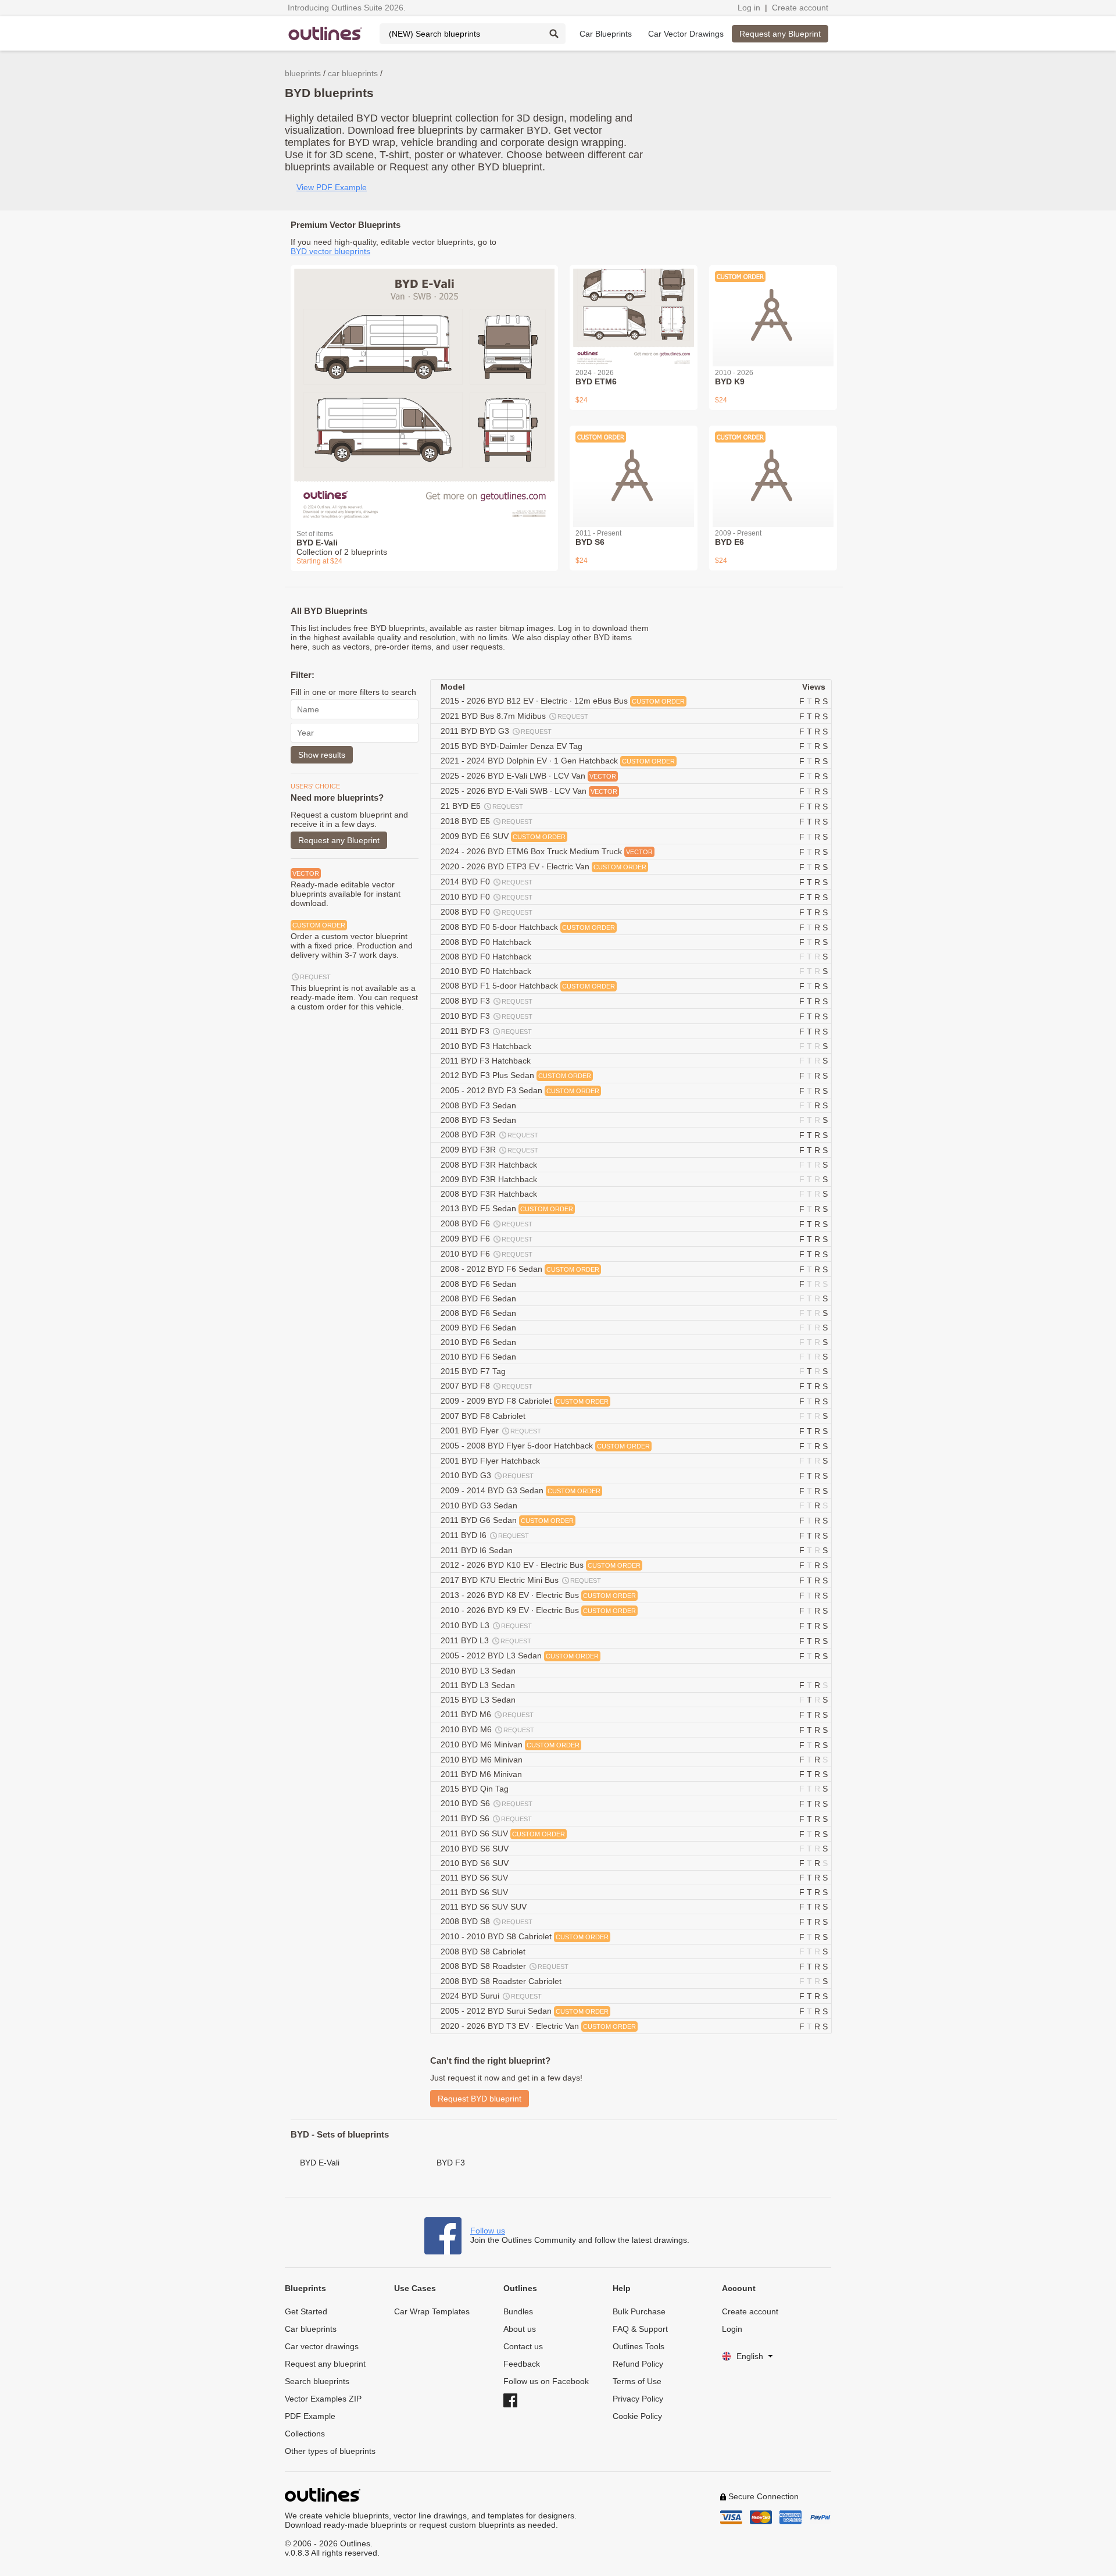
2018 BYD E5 (487, 821)
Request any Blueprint (780, 34)
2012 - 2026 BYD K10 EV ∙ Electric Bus (541, 1565)
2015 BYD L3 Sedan (479, 1700)
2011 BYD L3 (486, 1640)
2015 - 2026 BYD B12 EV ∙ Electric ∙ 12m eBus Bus (563, 701)
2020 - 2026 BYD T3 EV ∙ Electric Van (538, 2026)
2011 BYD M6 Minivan (482, 1774)
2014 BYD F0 (487, 882)
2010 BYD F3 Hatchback (487, 1046)
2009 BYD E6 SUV (503, 836)
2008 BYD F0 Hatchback (487, 942)
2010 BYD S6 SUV (476, 1849)
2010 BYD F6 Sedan (480, 1342)
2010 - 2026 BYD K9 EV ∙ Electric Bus (538, 1610)
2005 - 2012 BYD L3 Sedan (520, 1656)
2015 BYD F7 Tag (474, 1371)
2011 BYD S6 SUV (503, 1833)
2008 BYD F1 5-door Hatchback (528, 986)
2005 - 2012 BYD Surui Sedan (525, 2011)
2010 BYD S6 (487, 1803)
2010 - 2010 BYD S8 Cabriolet (525, 1936)
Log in (749, 8)
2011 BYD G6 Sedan (507, 1520)
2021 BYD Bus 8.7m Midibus (514, 716)
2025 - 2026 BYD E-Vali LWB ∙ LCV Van (528, 776)
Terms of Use (637, 2381)
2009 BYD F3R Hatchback (490, 1179)
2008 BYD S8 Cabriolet (484, 1951)
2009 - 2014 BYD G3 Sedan (521, 1490)
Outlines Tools (639, 2346)
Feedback (522, 2364)
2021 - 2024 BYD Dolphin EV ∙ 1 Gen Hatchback (558, 761)
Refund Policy (638, 2364)
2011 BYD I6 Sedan (478, 1550)
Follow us (488, 2231)
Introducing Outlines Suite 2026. (347, 8)
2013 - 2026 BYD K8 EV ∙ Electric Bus (538, 1595)
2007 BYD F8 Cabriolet (484, 1416)
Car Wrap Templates (432, 2311)
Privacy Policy (638, 2399)
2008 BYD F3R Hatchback (490, 1165)
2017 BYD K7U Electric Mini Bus (521, 1580)
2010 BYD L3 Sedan (479, 1671)
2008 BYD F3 (487, 1001)
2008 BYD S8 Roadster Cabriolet (502, 1981)
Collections (305, 2434)
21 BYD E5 (482, 806)
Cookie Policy (637, 2416)
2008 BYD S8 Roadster (505, 1966)
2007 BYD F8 (487, 1386)
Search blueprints (317, 2381)
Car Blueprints (606, 34)
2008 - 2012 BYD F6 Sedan (520, 1269)
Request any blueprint (325, 2364)
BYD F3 (451, 2163)
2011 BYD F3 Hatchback (487, 1061)
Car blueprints (311, 2329)
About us (520, 2329)
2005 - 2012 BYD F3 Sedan (520, 1090)
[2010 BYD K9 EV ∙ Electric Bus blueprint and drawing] (773, 309)
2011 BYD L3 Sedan (479, 1685)
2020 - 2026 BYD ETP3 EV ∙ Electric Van (543, 866)
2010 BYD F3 (487, 1016)
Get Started (306, 2311)
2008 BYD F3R (489, 1134)
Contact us (523, 2346)
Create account (800, 8)
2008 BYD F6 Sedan (480, 1284)
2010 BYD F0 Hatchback (487, 971)
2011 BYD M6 (487, 1714)
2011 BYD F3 (486, 1031)
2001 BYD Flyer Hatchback (491, 1461)
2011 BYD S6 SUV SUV (485, 1907)
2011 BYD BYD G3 (496, 731)
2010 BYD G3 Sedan (480, 1505)
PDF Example (310, 2416)
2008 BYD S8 (487, 1921)
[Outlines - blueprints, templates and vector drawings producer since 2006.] (325, 33)
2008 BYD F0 (487, 912)
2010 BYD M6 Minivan (510, 1744)
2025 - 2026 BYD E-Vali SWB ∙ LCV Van (529, 791)
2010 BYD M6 (487, 1729)
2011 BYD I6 (485, 1535)
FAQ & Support (640, 2329)
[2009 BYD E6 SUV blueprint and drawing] (773, 469)
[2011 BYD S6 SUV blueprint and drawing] (634, 469)
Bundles (518, 2311)
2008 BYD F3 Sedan (480, 1105)
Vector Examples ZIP (323, 2399)
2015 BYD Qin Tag (476, 1789)
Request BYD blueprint (480, 2099)
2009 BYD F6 (487, 1239)
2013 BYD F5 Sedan (507, 1208)
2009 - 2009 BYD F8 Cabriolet (525, 1401)
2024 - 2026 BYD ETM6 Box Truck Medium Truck (547, 851)
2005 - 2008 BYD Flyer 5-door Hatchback (545, 1446)
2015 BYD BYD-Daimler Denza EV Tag (513, 746)
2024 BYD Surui (491, 1996)
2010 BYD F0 (487, 897)
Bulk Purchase (639, 2311)
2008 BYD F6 (487, 1223)
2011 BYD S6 (486, 1818)
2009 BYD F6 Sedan (480, 1328)
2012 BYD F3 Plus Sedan (516, 1075)
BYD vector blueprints (330, 251)
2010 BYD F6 (487, 1254)
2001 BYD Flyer (491, 1430)
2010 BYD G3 (487, 1475)
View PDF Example (332, 187)
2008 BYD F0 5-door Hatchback (528, 927)
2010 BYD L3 (486, 1625)
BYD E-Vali (320, 2163)
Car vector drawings (322, 2346)
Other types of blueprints (330, 2451)
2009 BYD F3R (489, 1150)
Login (732, 2329)
